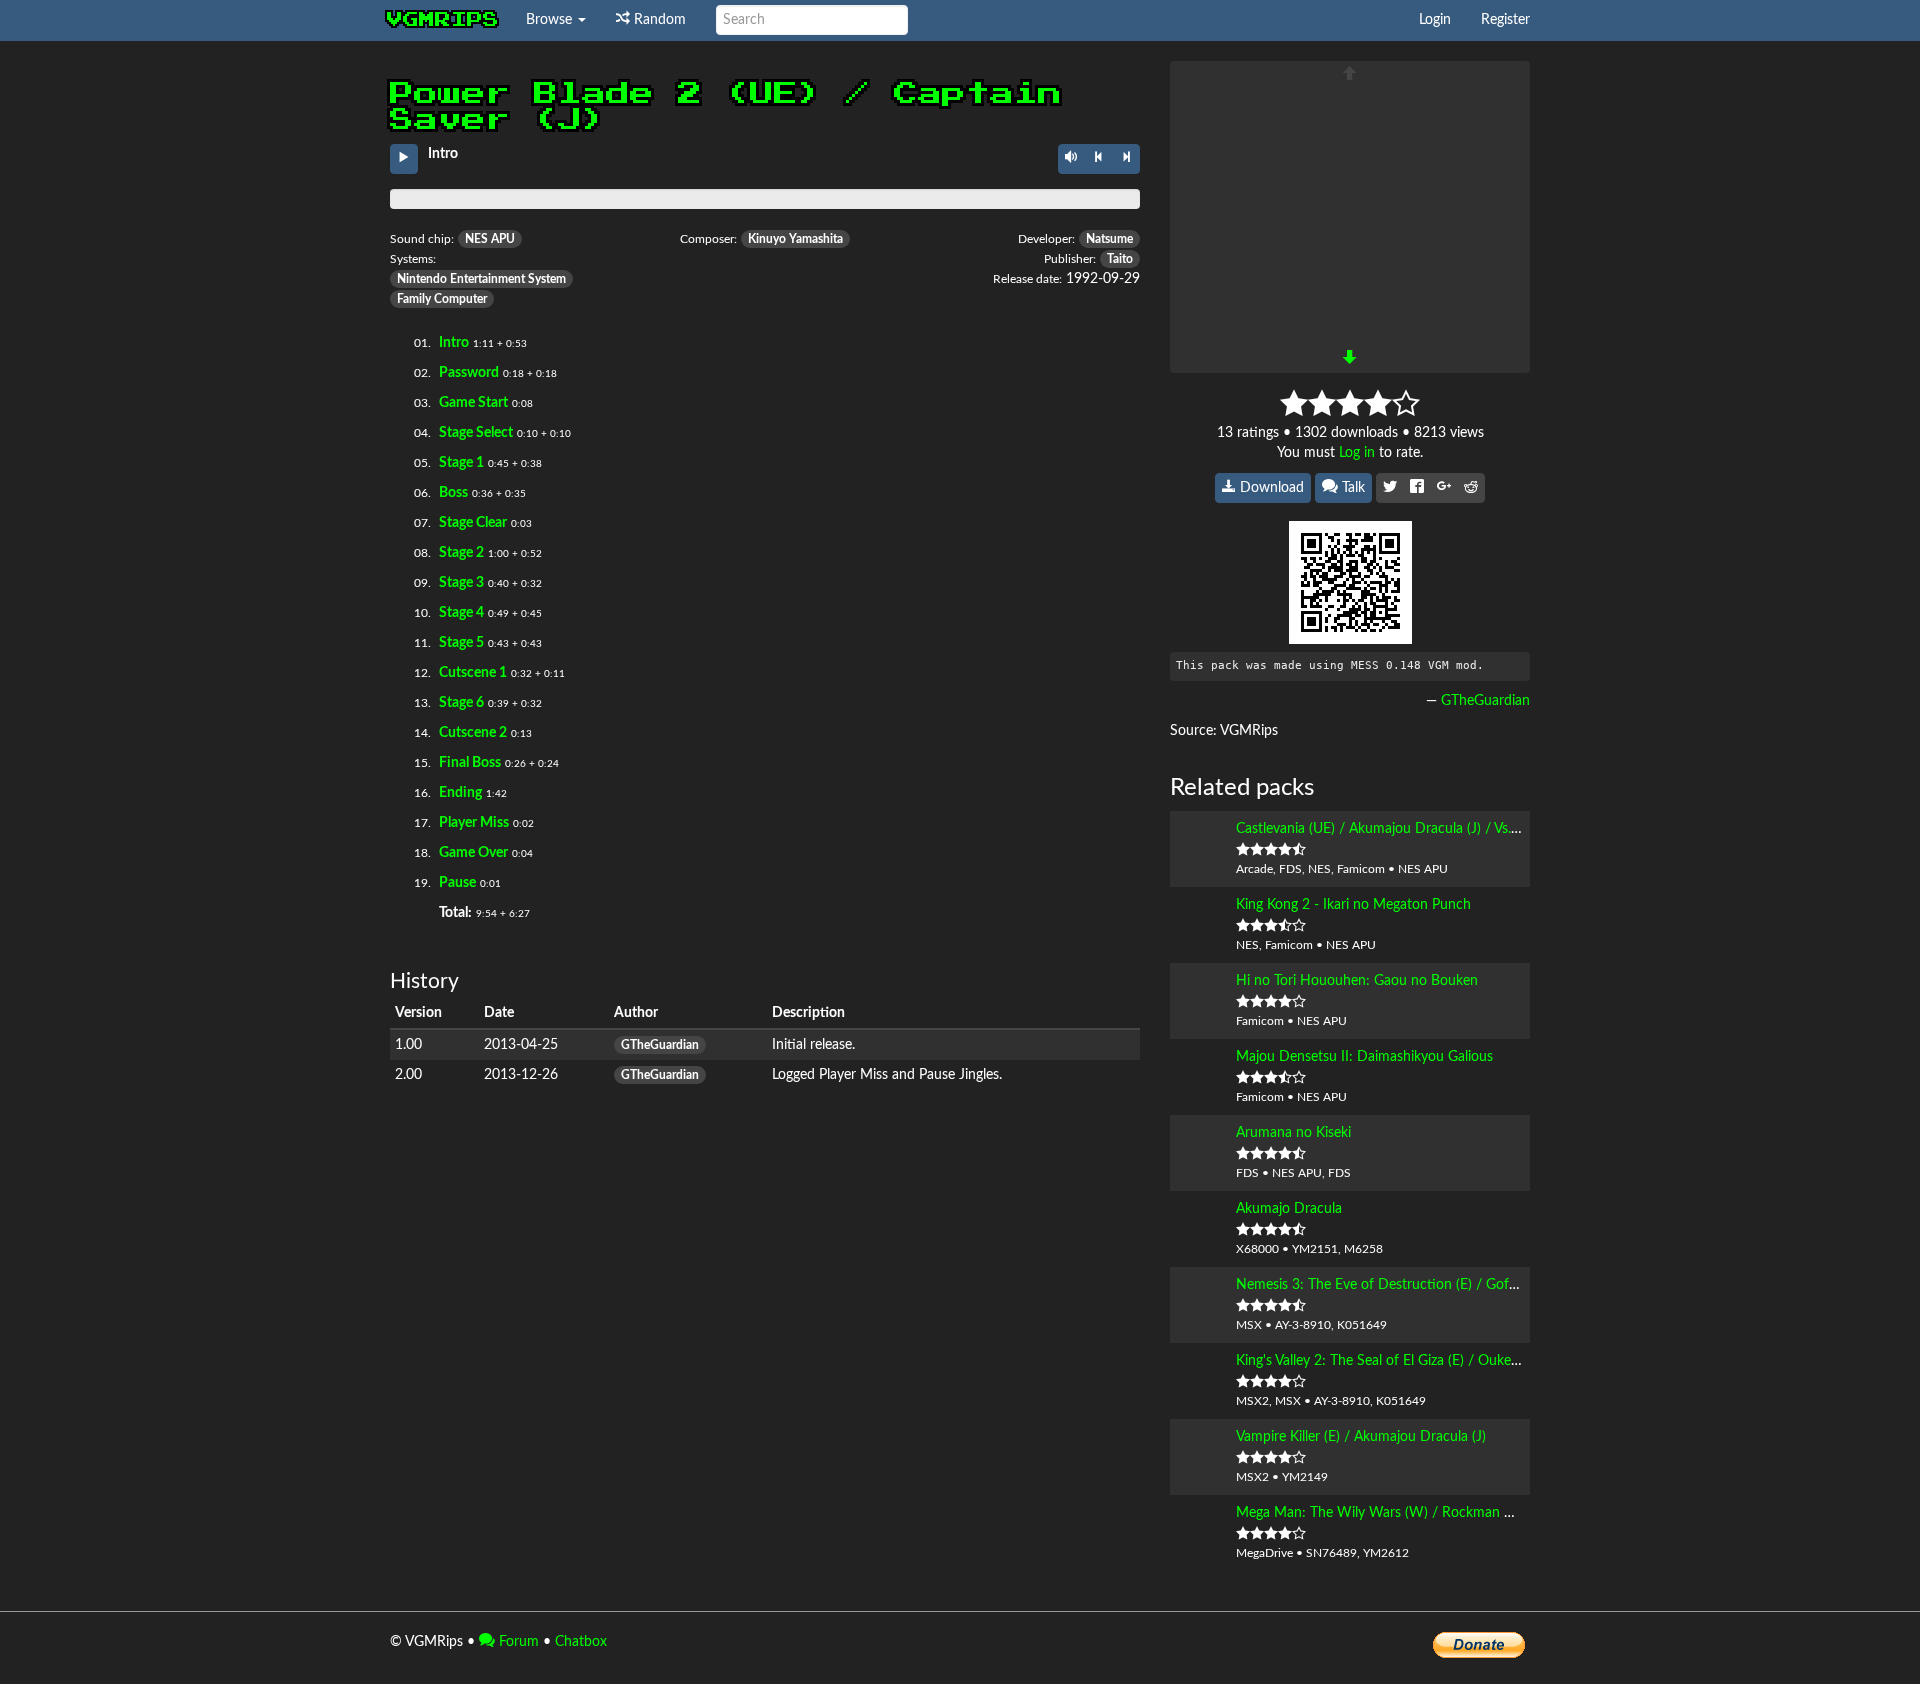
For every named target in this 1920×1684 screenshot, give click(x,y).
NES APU (490, 239)
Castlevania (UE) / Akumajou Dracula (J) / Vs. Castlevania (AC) (1425, 829)
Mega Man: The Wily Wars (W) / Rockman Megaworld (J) (1413, 1513)
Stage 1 (461, 463)
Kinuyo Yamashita (795, 239)
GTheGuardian (660, 1045)
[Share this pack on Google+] (1444, 488)
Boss (453, 493)
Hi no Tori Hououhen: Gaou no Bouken (1357, 981)
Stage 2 (461, 553)
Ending (460, 793)
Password (469, 373)
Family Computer (442, 299)
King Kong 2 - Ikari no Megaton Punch (1353, 905)
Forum (517, 1642)
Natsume (1109, 239)
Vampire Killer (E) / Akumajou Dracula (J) (1361, 1437)
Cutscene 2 (473, 733)
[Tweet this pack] (1390, 488)
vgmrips (443, 20)
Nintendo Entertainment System (481, 279)
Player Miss (474, 823)
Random (658, 20)
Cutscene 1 (473, 673)
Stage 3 (461, 583)
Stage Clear (473, 523)
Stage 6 (461, 703)
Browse (551, 20)
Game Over (473, 853)
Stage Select (476, 433)
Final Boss (470, 763)
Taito (1120, 259)
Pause (457, 883)
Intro (454, 343)
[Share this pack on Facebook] (1417, 488)
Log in (1357, 453)
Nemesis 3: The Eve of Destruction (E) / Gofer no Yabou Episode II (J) (1450, 1285)
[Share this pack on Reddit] (1471, 488)
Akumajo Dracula (1289, 1209)
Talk (1351, 488)
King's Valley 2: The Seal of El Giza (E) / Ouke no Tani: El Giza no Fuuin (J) (1460, 1361)
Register (1505, 20)
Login (1435, 20)
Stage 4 (461, 613)
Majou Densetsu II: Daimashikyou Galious (1364, 1057)
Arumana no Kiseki (1293, 1133)
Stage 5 (461, 643)
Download (1270, 488)
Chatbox (581, 1642)
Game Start (473, 403)
